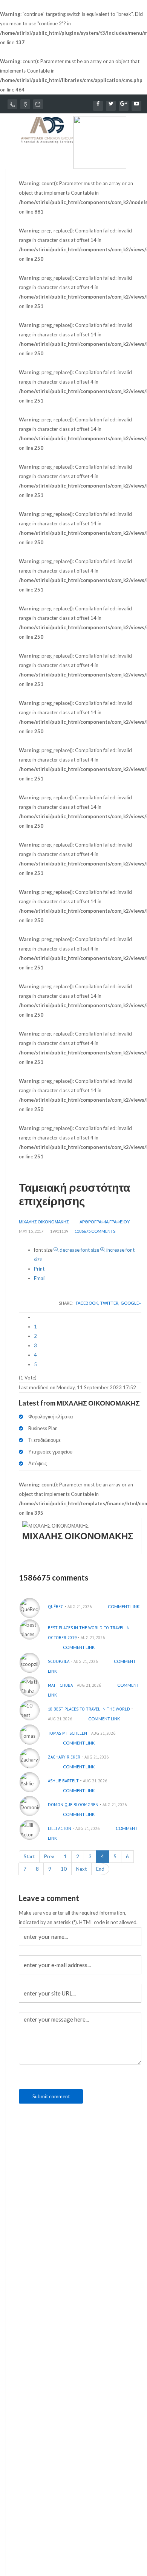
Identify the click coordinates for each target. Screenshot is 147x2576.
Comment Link (124, 1606)
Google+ (131, 1303)
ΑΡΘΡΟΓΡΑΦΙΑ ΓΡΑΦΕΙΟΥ (105, 1222)
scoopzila (59, 1661)
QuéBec (56, 1607)
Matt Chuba (60, 1685)
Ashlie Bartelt (63, 1781)
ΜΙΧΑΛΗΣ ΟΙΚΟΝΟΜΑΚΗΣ (44, 1222)
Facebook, (88, 1303)
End (100, 1869)
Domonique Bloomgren (73, 1805)
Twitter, (110, 1303)
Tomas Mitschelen (67, 1733)
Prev (49, 1856)
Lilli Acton (60, 1828)
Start (29, 1856)
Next (81, 1869)
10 (64, 1869)
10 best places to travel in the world (89, 1709)
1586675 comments (95, 1231)
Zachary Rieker (64, 1757)
